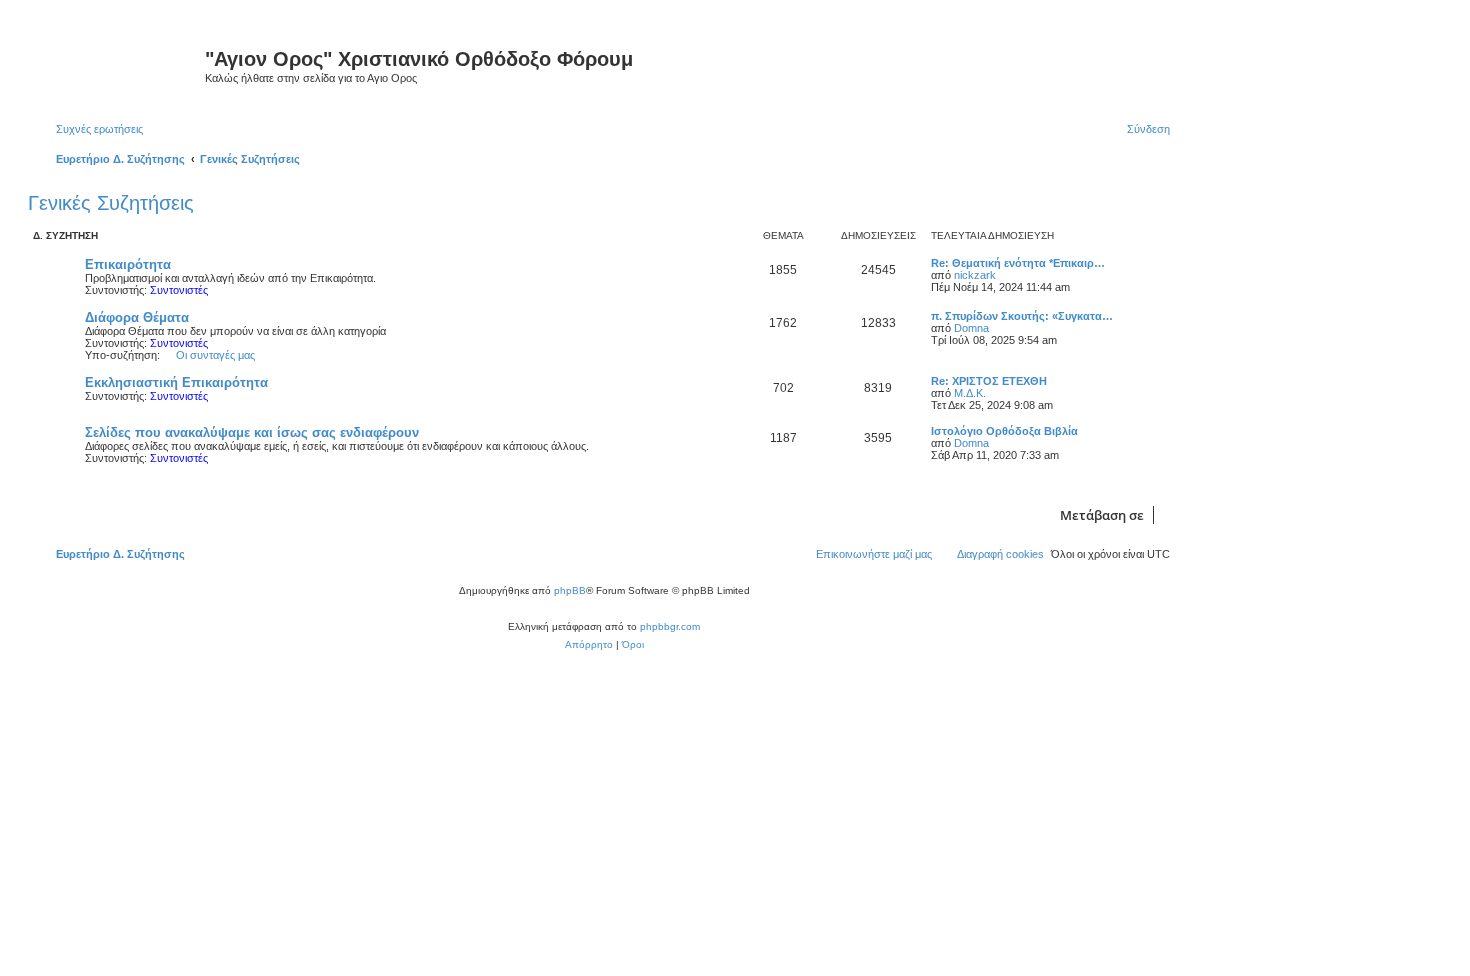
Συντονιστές (179, 290)
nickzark (975, 275)
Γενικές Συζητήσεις (111, 203)
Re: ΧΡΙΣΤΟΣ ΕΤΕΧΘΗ (989, 381)
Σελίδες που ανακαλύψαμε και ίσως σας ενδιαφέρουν (252, 432)
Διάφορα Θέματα (137, 317)
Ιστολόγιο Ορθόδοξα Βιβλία (1004, 431)
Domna (971, 328)
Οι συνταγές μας (215, 355)
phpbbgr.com (670, 626)
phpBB (570, 590)
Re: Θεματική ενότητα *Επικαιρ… (1018, 263)
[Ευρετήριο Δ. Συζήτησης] (119, 65)
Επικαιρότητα (128, 264)
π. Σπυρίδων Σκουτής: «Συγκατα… (1022, 316)
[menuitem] (90, 129)
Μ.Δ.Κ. (970, 393)
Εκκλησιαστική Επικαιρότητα (176, 382)
